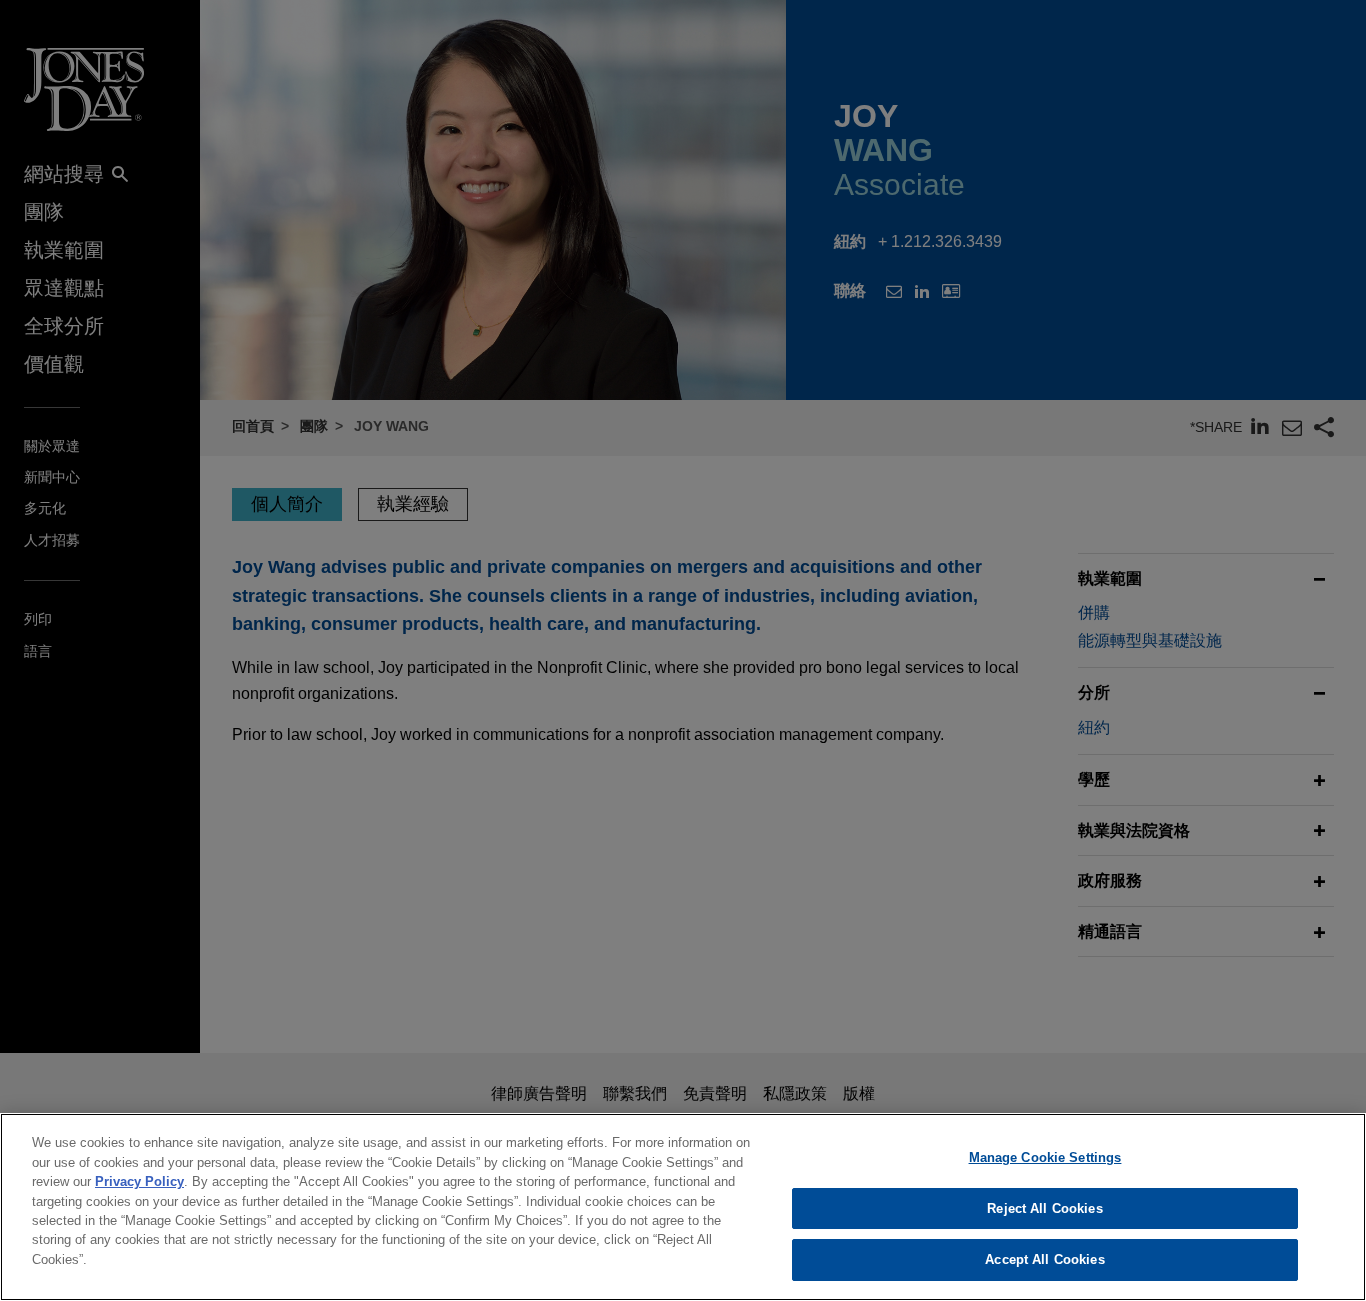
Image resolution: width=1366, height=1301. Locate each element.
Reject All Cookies (1044, 1208)
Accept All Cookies (1044, 1259)
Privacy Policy (139, 1181)
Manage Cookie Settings (1045, 1157)
